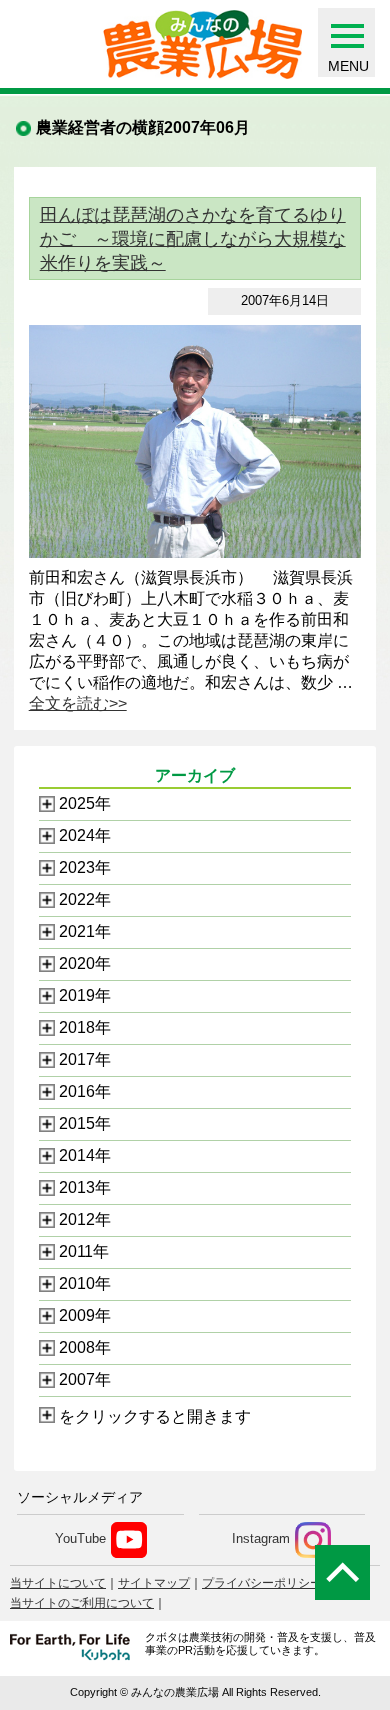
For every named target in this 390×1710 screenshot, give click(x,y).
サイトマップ (154, 1583)
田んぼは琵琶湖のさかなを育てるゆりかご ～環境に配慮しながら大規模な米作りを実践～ (193, 239)
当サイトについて (58, 1583)
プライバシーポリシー (262, 1583)
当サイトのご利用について (82, 1603)
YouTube (80, 1539)
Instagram (261, 1539)
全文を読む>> (78, 703)
